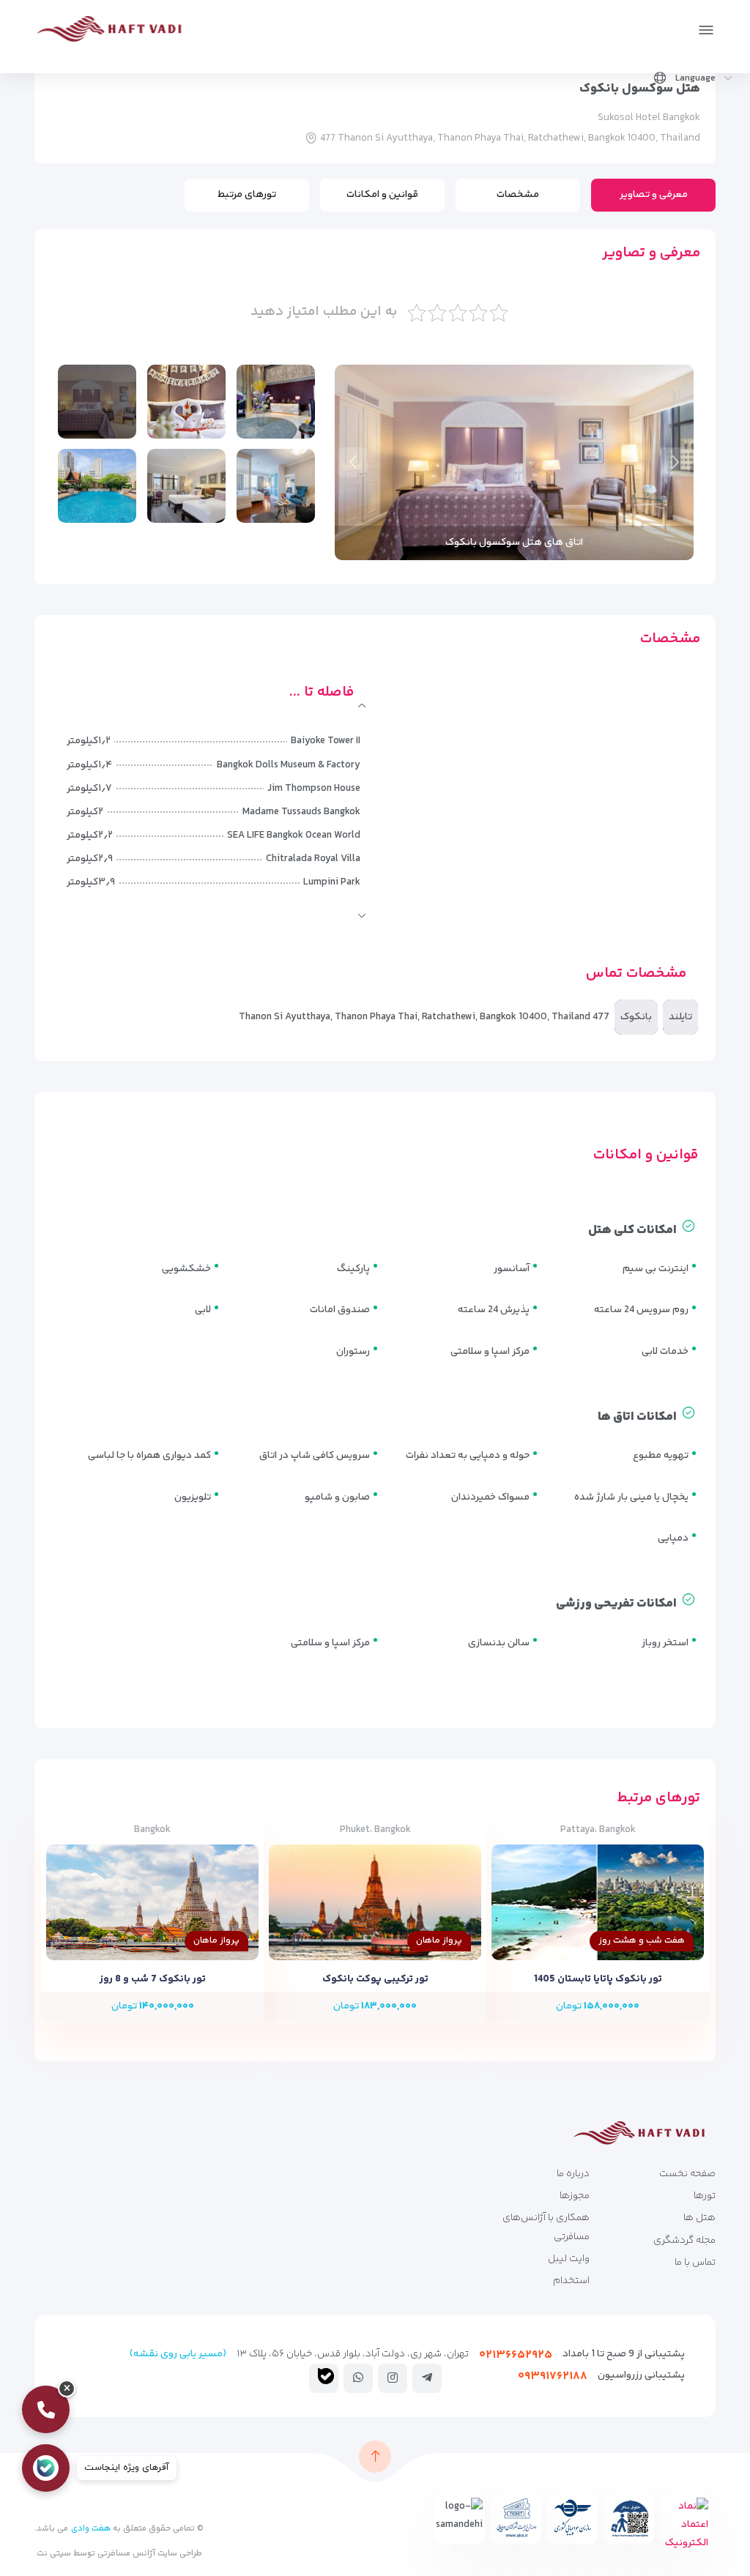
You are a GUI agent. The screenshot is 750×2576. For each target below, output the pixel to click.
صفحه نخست (687, 2174)
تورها (705, 2196)
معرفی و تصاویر (654, 195)
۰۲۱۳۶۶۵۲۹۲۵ (516, 2355)
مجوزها (575, 2196)
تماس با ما (695, 2263)
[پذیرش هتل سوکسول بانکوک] (276, 402)
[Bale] (326, 2376)
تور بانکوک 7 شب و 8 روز (153, 1979)
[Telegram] (427, 2378)
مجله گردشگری (684, 2241)
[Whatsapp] (358, 2378)
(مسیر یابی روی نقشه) (178, 2354)
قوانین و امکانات (382, 195)
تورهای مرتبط (247, 195)
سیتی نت (54, 2554)
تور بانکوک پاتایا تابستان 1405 (598, 1979)
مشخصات (518, 195)
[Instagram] (393, 2378)
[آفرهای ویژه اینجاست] (46, 2468)
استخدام (571, 2281)
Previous (675, 462)
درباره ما (573, 2174)
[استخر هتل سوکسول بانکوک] (97, 486)
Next (353, 462)
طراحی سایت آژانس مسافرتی (149, 2554)
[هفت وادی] (114, 32)
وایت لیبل (569, 2259)
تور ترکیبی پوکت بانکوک (375, 1979)
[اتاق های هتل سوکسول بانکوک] (186, 402)
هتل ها (699, 2218)
